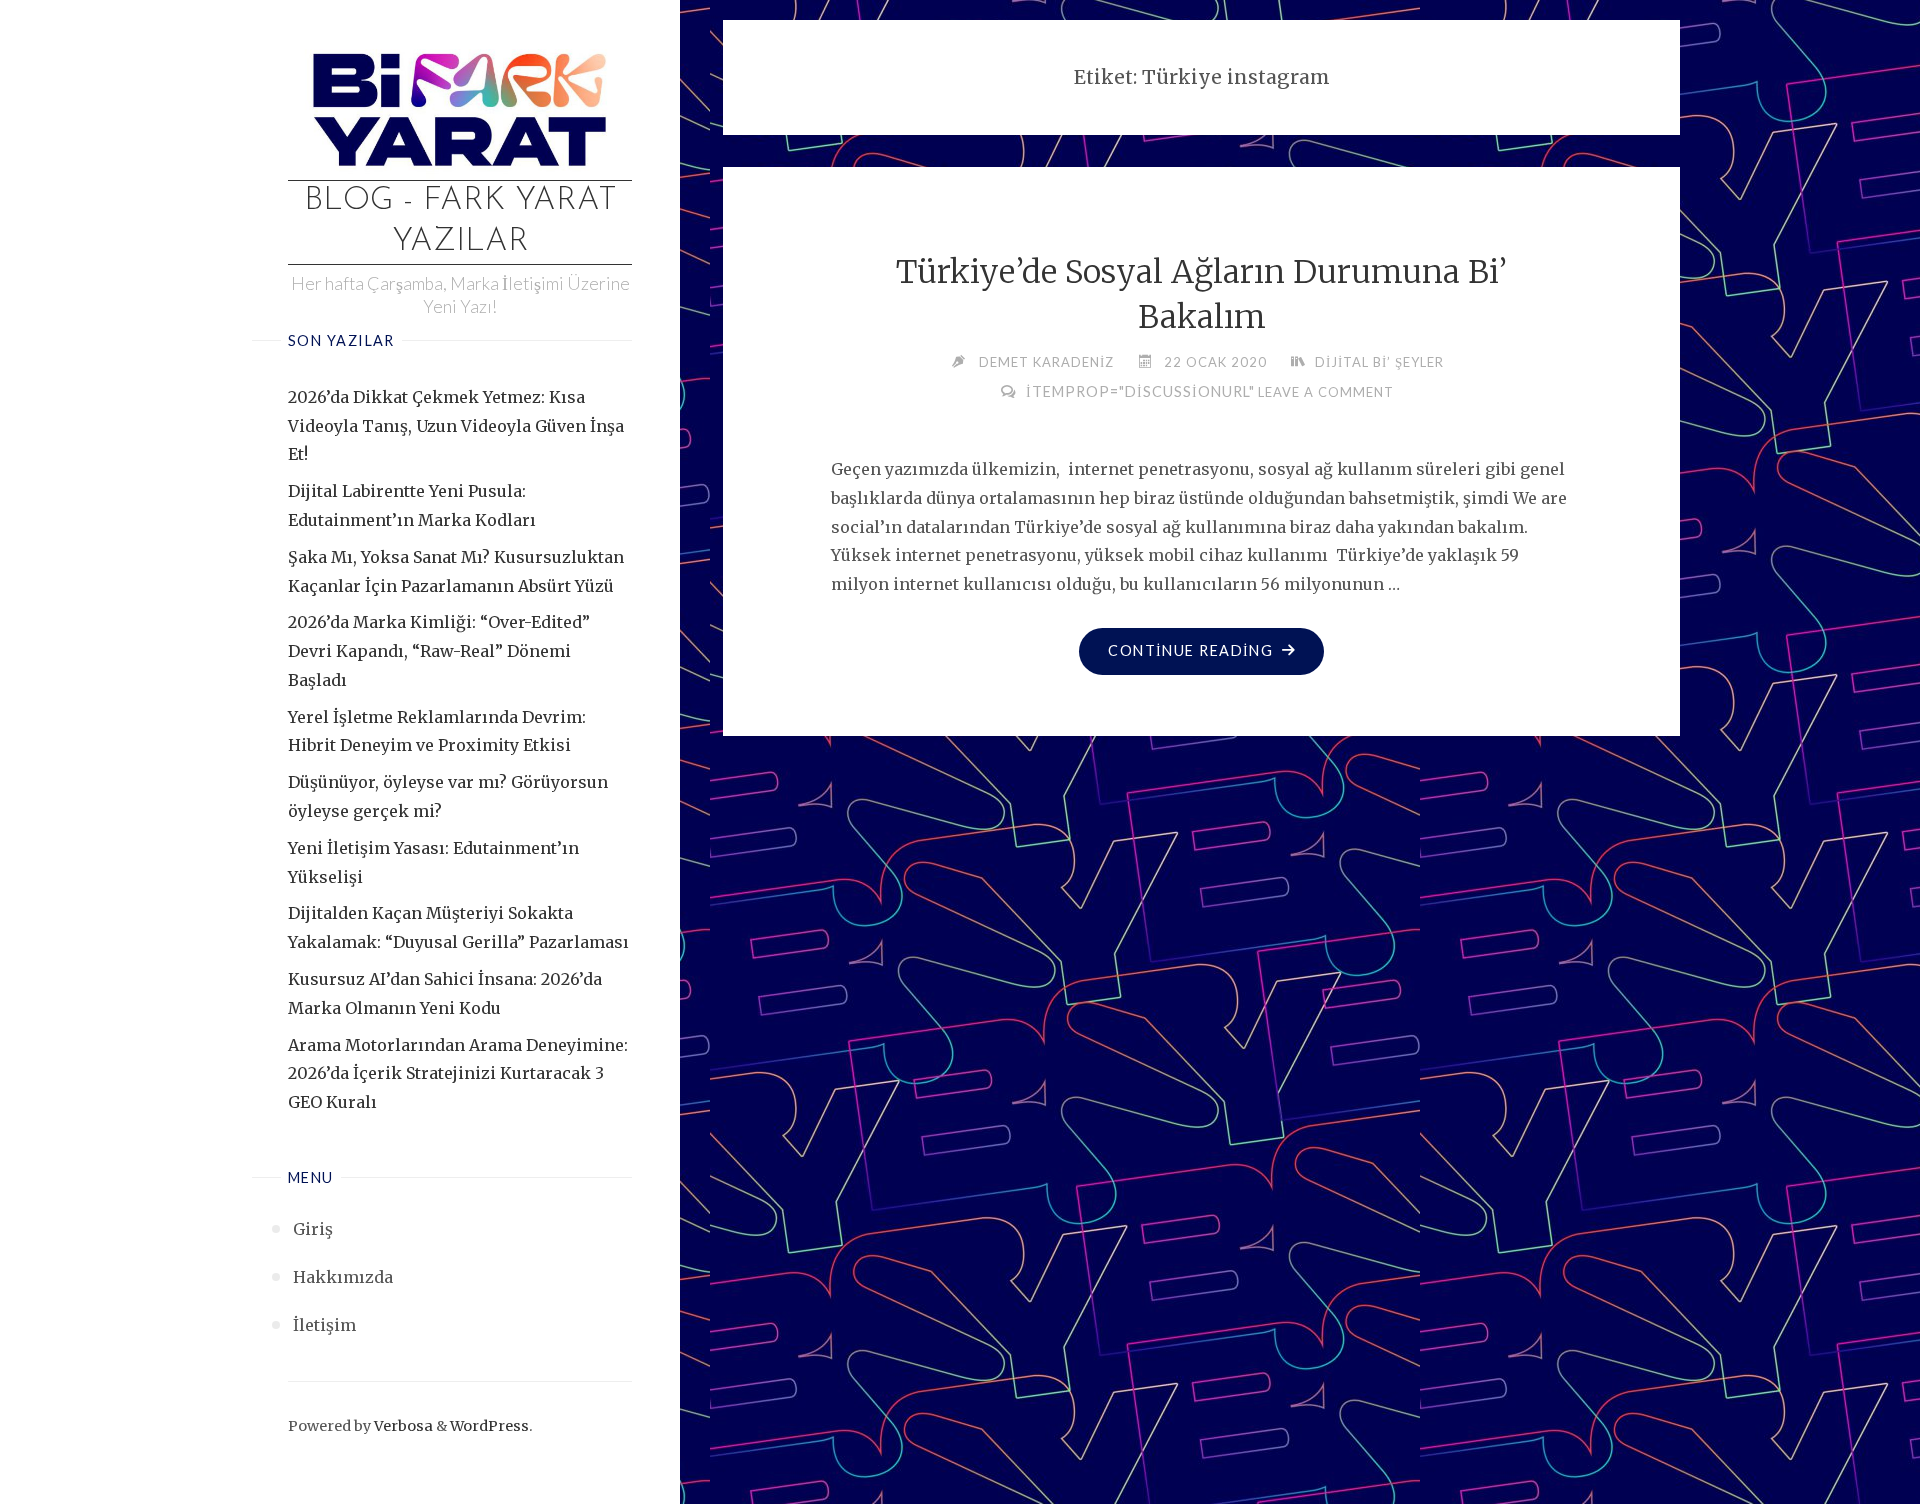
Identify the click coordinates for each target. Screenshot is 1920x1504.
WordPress (489, 1426)
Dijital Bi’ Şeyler (1379, 362)
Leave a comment (1326, 392)
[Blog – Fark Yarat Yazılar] (460, 106)
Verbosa (402, 1426)
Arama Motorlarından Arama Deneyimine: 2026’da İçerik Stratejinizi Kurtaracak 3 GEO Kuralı (458, 1074)
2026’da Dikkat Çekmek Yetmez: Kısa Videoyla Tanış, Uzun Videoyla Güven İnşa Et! (456, 426)
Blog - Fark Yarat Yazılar (460, 222)
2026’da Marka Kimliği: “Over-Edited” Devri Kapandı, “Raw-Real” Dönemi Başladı (439, 651)
